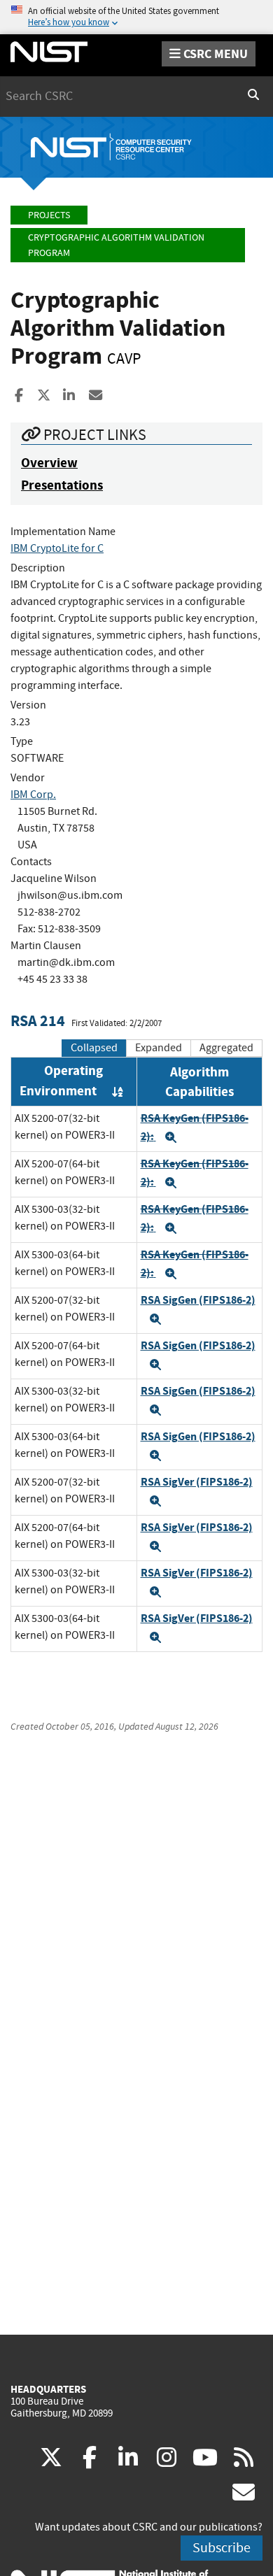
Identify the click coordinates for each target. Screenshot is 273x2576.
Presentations (62, 485)
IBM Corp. (33, 795)
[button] (171, 1137)
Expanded (159, 1048)
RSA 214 (38, 1021)
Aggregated (226, 1048)
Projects (49, 215)
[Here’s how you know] (136, 17)
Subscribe (222, 2548)
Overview (49, 463)
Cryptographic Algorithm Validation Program (116, 245)
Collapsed (94, 1048)
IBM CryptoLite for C (57, 548)
